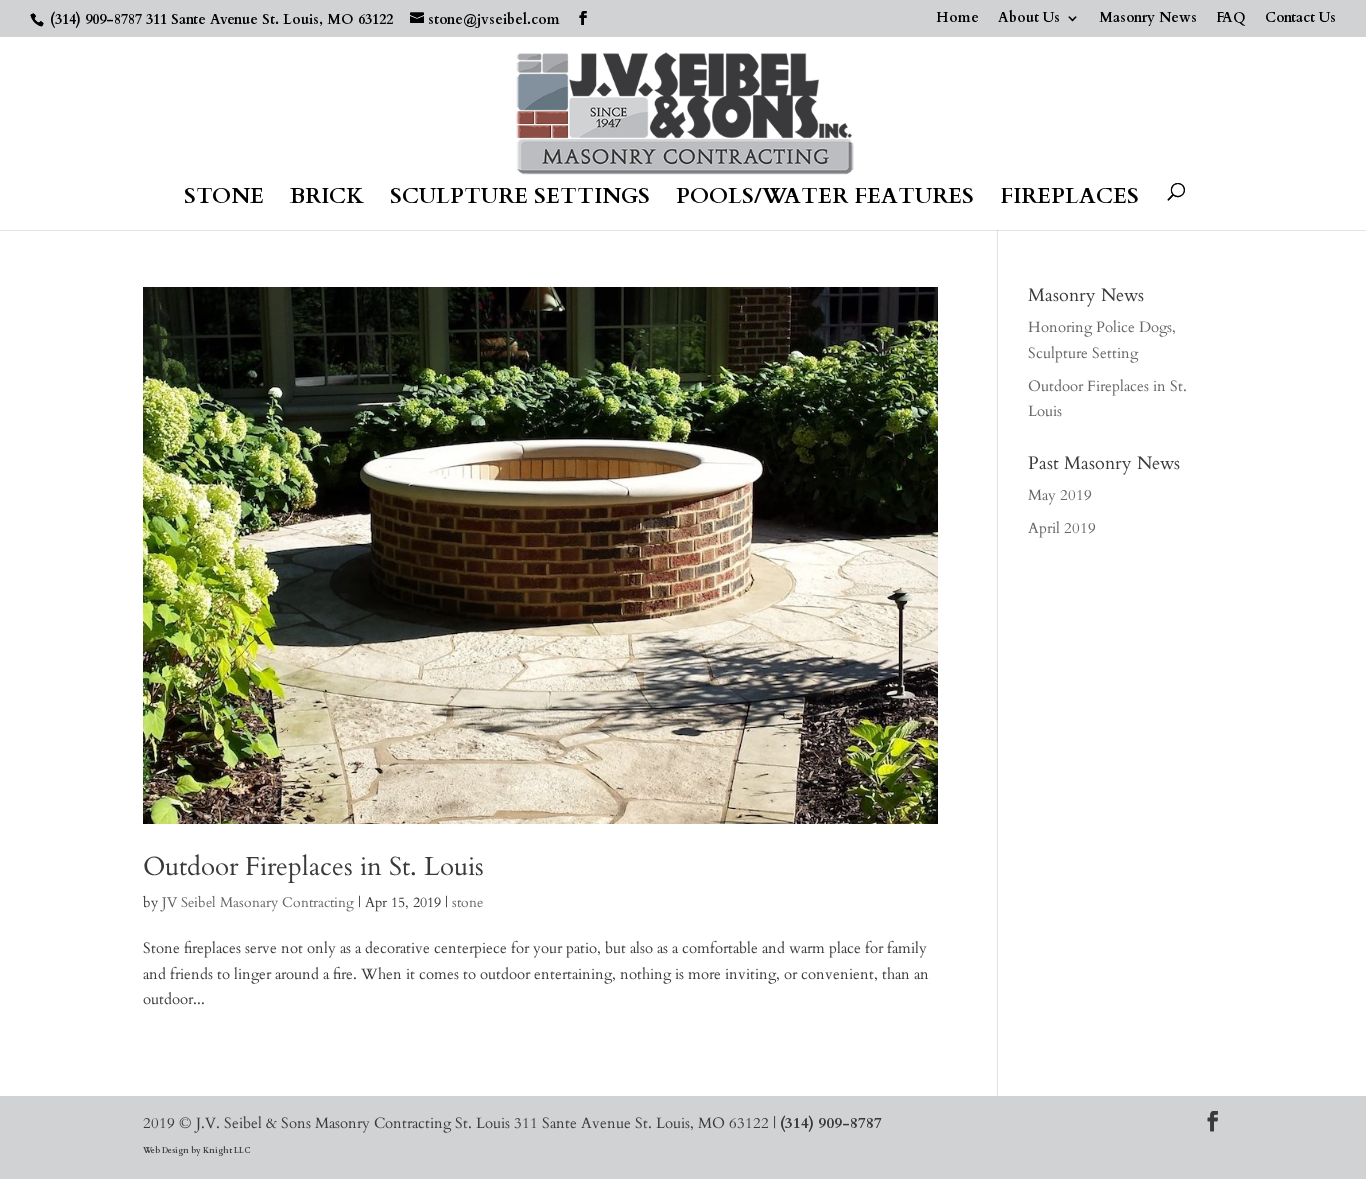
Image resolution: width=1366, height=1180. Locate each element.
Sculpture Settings (520, 200)
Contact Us (1300, 19)
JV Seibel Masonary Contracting (258, 902)
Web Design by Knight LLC (196, 1150)
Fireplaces (1069, 200)
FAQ (1231, 19)
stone (467, 902)
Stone (224, 200)
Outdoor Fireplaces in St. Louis (313, 866)
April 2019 (1062, 528)
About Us (1029, 19)
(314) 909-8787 (96, 19)
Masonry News (1148, 19)
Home (957, 19)
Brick (327, 200)
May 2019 (1060, 495)
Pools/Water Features (825, 200)
